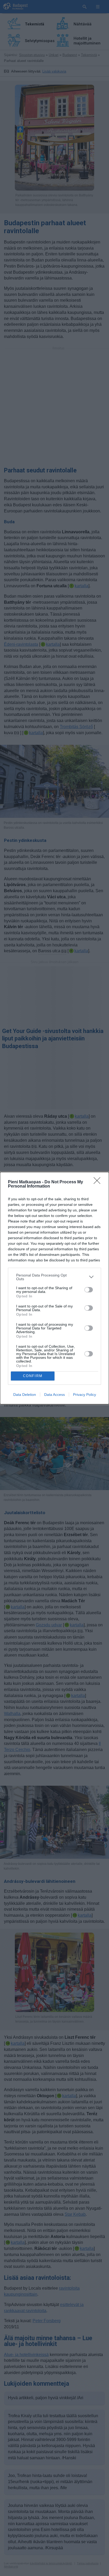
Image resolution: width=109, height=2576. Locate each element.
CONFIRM (33, 1376)
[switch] (89, 1290)
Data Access (54, 1395)
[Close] (99, 1182)
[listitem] (54, 1277)
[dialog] (54, 1288)
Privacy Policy (85, 1395)
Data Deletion (25, 1395)
